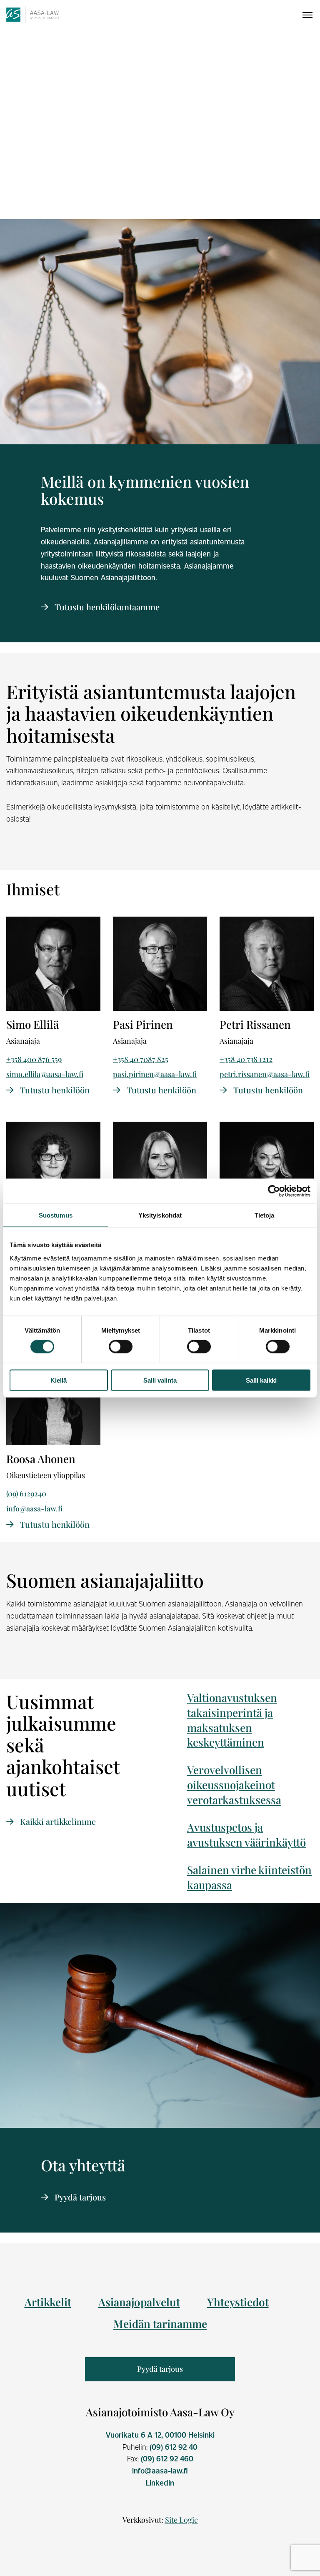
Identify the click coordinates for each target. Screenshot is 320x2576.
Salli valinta (160, 1380)
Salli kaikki (261, 1380)
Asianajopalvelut (139, 2302)
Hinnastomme (159, 192)
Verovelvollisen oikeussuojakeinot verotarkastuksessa (234, 1785)
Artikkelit (48, 2302)
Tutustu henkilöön (54, 1090)
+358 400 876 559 (34, 1059)
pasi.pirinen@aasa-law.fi (155, 1074)
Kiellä (59, 1380)
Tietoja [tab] (265, 1215)
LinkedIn (160, 2483)
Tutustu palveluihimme (57, 192)
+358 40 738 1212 (246, 1059)
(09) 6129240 (26, 1493)
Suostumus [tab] (56, 1215)
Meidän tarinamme (160, 2324)
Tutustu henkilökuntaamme (106, 607)
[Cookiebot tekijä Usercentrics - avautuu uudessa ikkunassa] (274, 1191)
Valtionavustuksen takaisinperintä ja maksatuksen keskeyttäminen (232, 1720)
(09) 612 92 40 (174, 2447)
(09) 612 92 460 (167, 2458)
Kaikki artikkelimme (57, 1821)
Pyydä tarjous (79, 2197)
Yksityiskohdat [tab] (160, 1215)
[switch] (121, 1347)
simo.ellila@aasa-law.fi (45, 1074)
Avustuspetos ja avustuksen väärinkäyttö (246, 1835)
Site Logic (181, 2520)
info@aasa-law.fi (34, 1509)
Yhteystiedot (238, 2302)
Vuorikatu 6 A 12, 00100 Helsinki (160, 2435)
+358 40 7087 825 (141, 1059)
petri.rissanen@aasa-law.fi (265, 1074)
